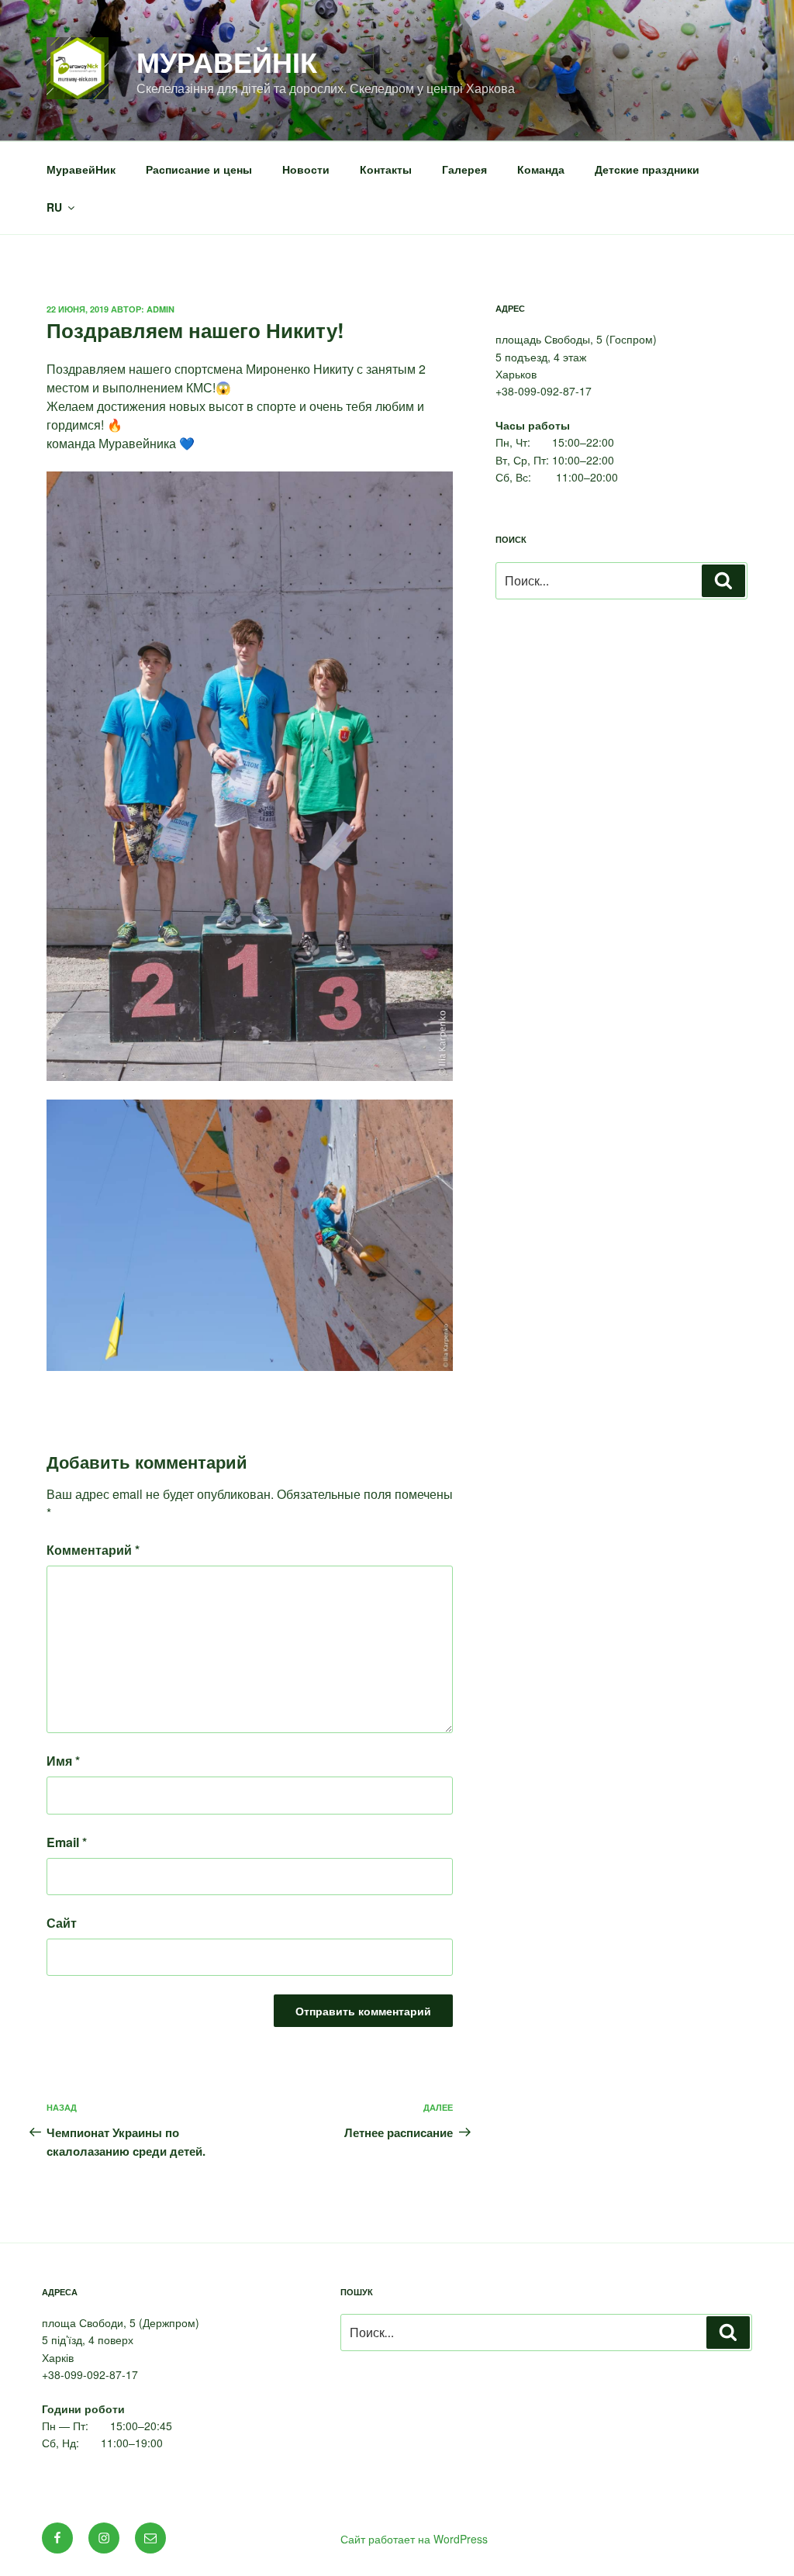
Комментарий (93, 1550)
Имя (63, 1761)
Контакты (386, 169)
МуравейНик (81, 169)
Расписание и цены (199, 169)
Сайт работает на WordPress (414, 2539)
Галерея (464, 169)
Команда (541, 169)
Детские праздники (647, 169)
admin (161, 309)
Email (67, 1842)
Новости (306, 169)
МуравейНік (227, 61)
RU (54, 207)
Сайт (62, 1923)
